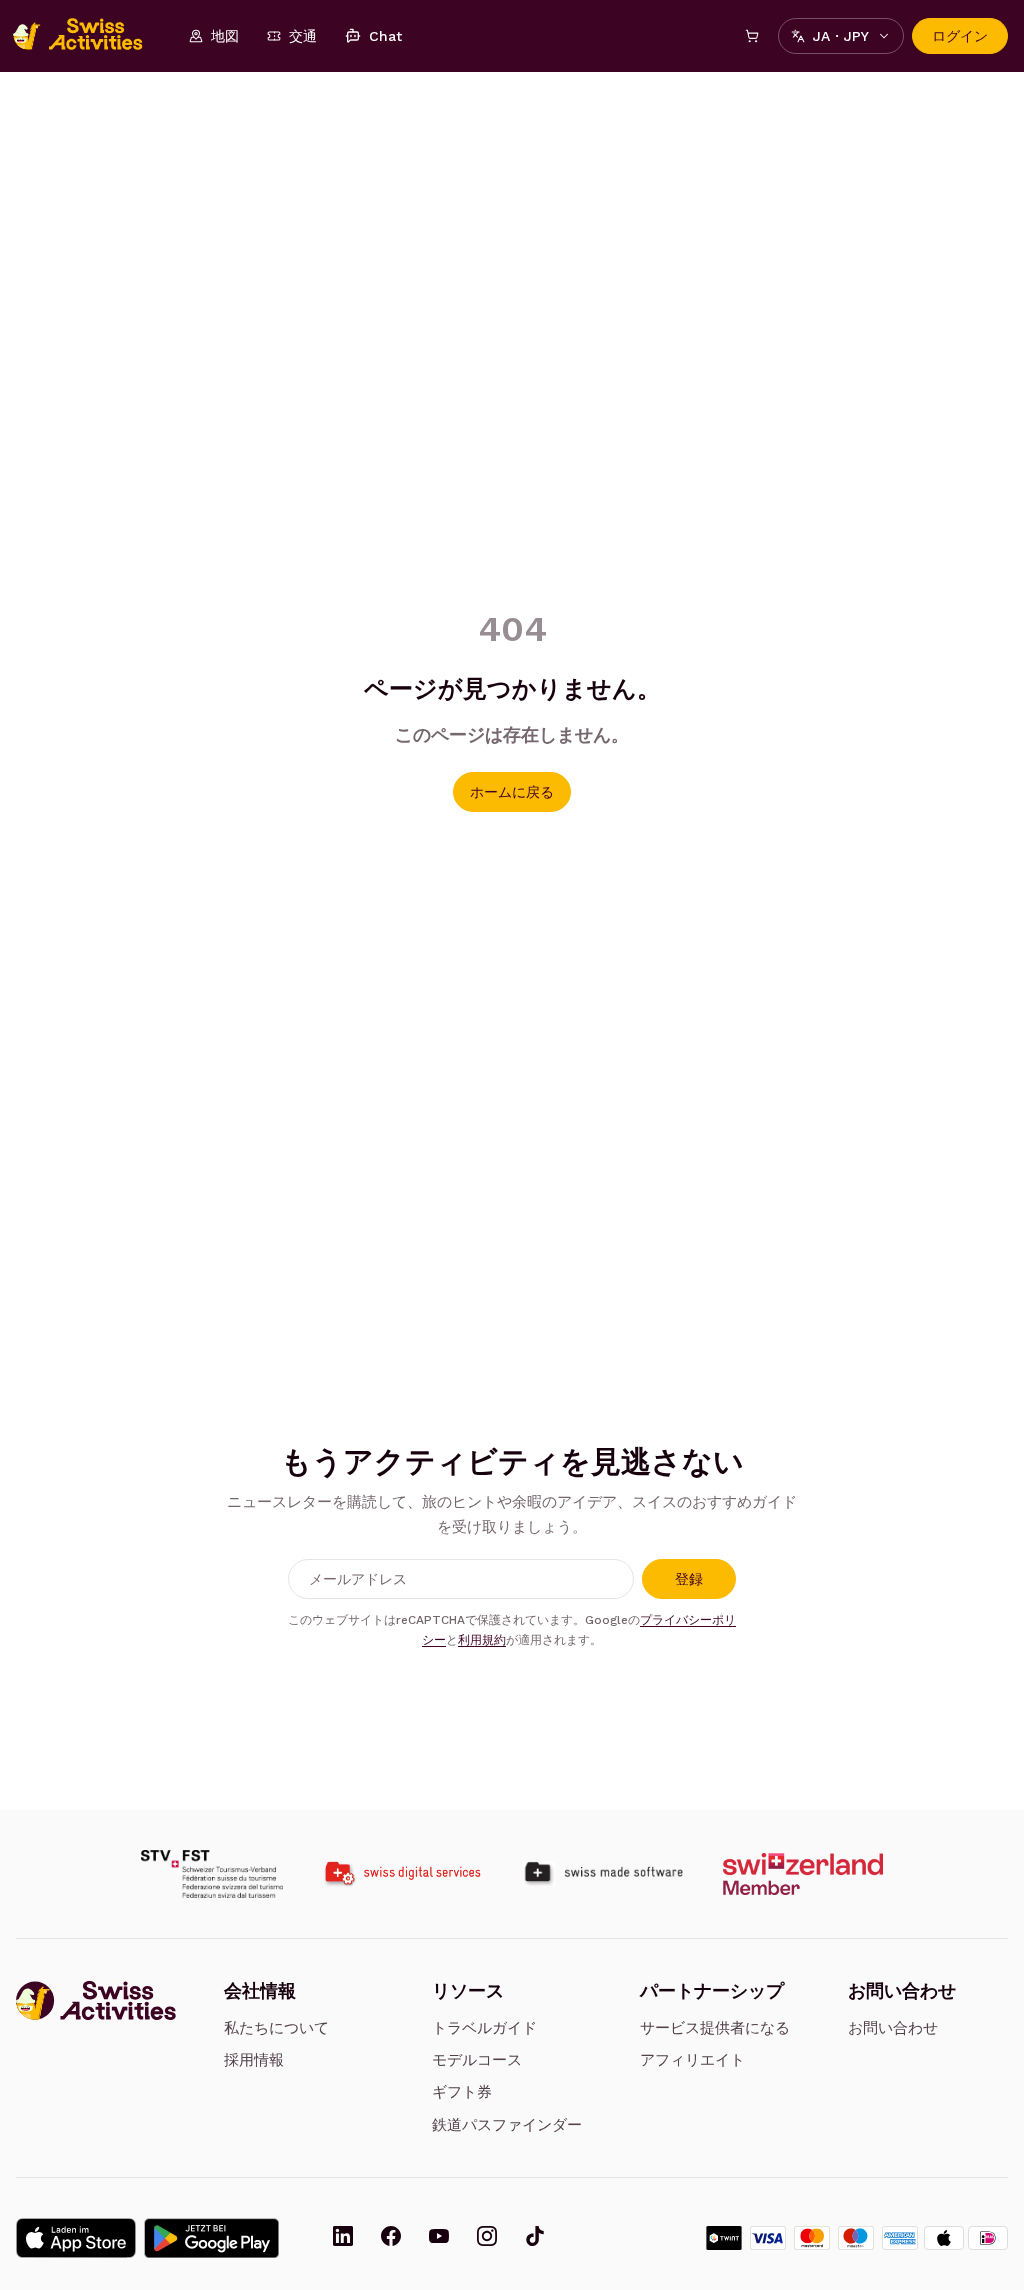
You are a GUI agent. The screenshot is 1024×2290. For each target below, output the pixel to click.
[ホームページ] (88, 36)
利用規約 (482, 1640)
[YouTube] (439, 2238)
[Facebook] (391, 2238)
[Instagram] (487, 2238)
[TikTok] (535, 2238)
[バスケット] (752, 36)
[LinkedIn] (343, 2238)
